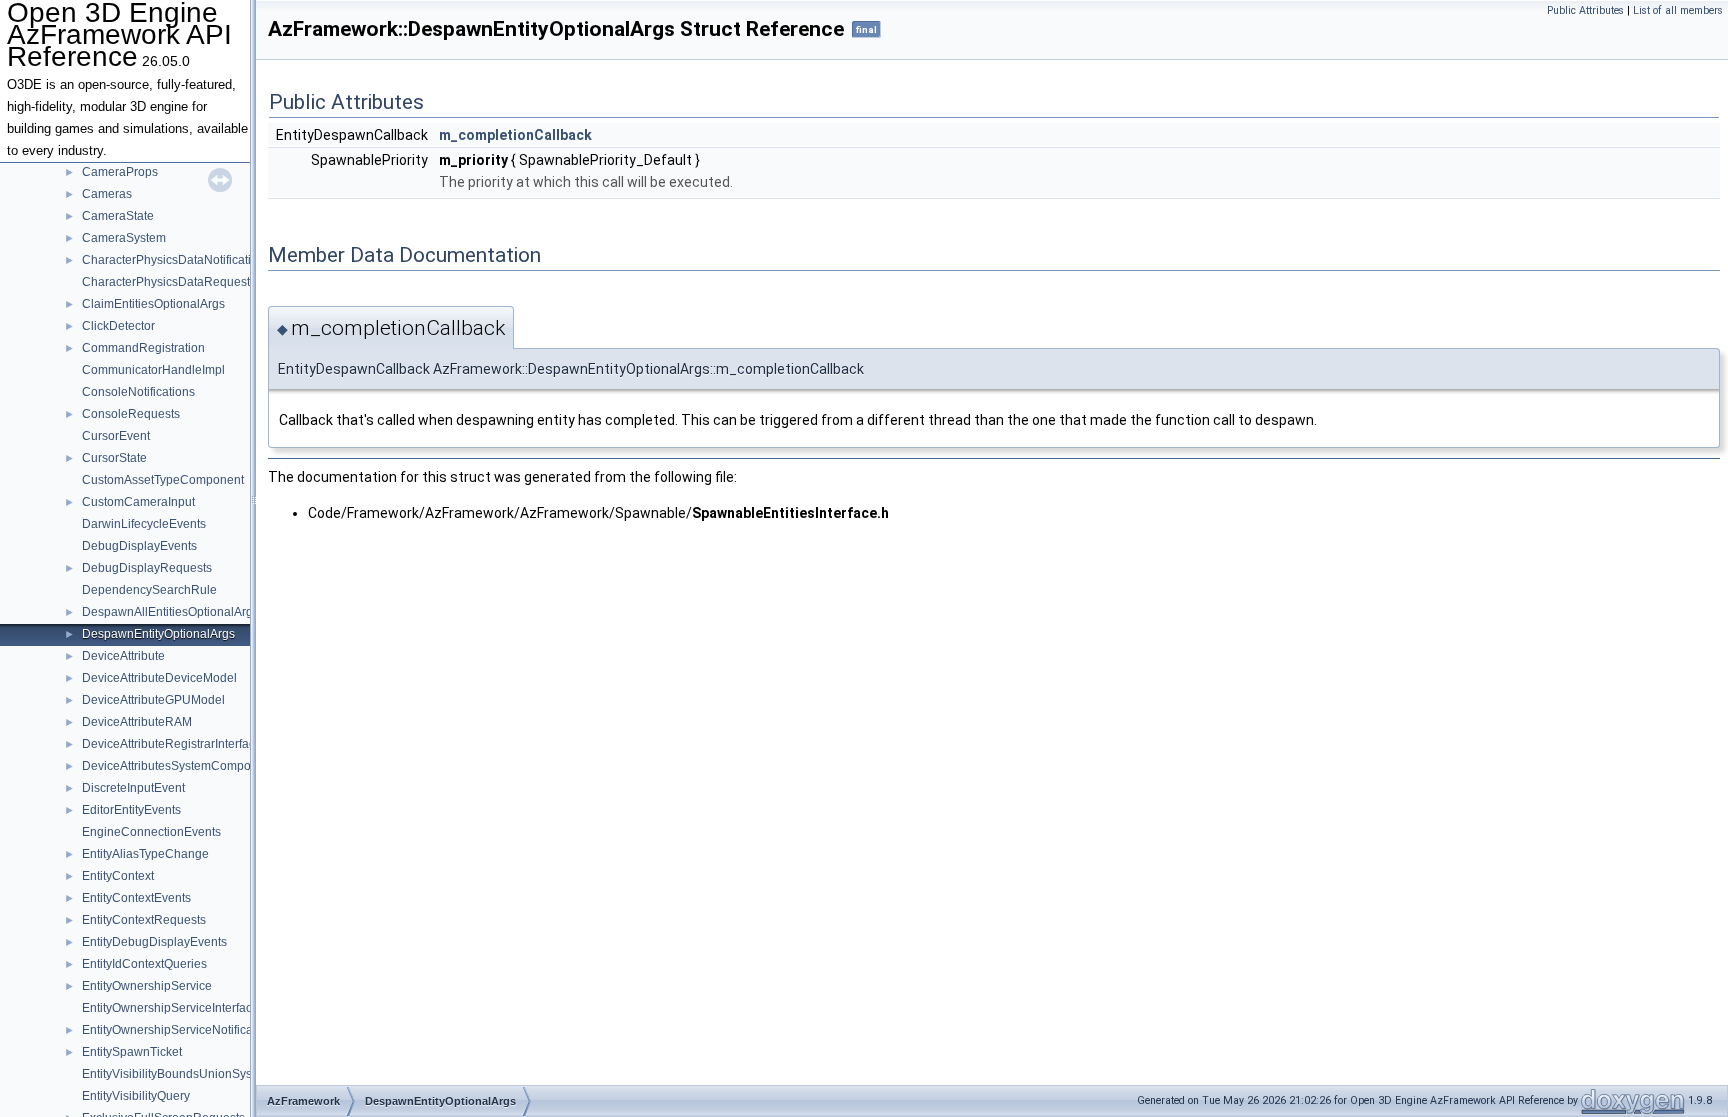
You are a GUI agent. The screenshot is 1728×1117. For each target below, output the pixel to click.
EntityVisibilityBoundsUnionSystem (177, 1074)
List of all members (1678, 10)
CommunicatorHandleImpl (153, 370)
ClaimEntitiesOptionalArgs (153, 304)
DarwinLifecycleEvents (144, 524)
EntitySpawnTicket (132, 1052)
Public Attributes (1585, 10)
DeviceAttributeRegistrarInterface (172, 744)
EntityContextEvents (136, 898)
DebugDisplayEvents (139, 546)
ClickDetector (118, 326)
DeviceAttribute (123, 656)
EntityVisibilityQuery (136, 1096)
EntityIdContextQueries (144, 964)
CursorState (114, 458)
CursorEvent (116, 436)
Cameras (107, 194)
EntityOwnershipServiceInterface (170, 1008)
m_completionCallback (515, 135)
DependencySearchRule (149, 590)
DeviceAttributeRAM (137, 722)
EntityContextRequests (144, 920)
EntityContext (118, 876)
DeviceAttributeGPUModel (153, 700)
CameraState (118, 216)
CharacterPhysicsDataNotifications (176, 260)
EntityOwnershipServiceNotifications (180, 1030)
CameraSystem (124, 238)
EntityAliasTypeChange (145, 854)
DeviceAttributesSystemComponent (178, 766)
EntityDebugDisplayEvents (154, 942)
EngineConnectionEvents (151, 832)
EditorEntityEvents (131, 810)
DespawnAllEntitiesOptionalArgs (170, 612)
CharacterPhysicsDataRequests (169, 282)
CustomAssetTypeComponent (163, 480)
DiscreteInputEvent (133, 788)
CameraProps (120, 172)
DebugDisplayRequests (147, 568)
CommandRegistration (143, 348)
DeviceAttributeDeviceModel (159, 678)
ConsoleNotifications (138, 392)
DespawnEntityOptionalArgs (158, 634)
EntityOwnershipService (147, 986)
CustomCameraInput (138, 502)
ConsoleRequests (131, 414)
